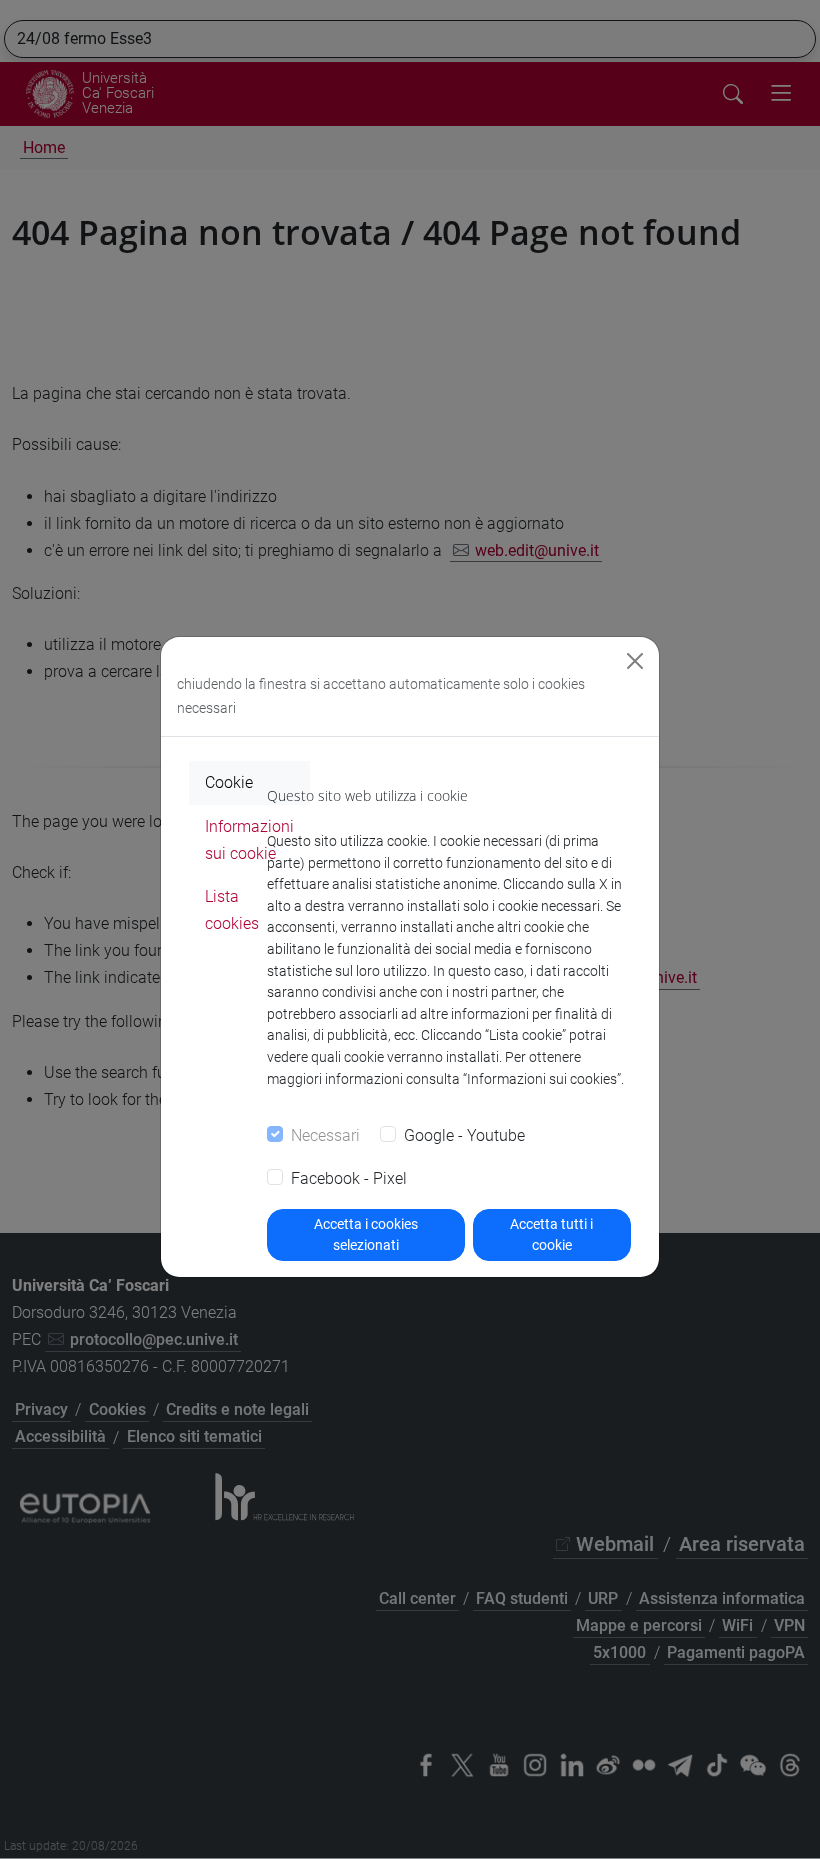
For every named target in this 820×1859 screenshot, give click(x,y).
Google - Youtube (464, 1135)
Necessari (325, 1135)
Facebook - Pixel (349, 1178)
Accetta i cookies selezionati (366, 1234)
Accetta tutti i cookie (551, 1234)
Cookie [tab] (229, 782)
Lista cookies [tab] (232, 910)
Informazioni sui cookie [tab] (249, 840)
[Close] (635, 661)
